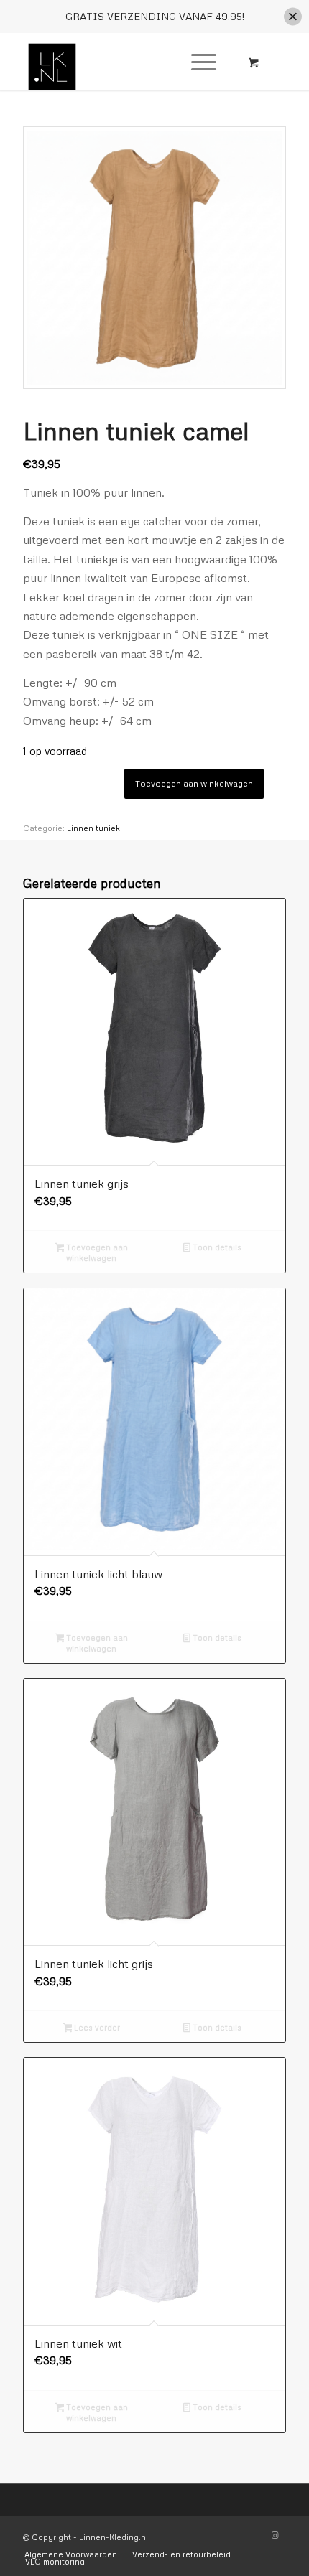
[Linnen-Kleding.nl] (128, 62)
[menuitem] (201, 62)
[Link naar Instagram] (275, 2535)
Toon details (216, 1247)
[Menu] (197, 62)
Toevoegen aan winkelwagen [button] (96, 1252)
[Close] (293, 17)
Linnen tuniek (93, 828)
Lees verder (96, 2027)
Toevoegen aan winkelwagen (194, 783)
